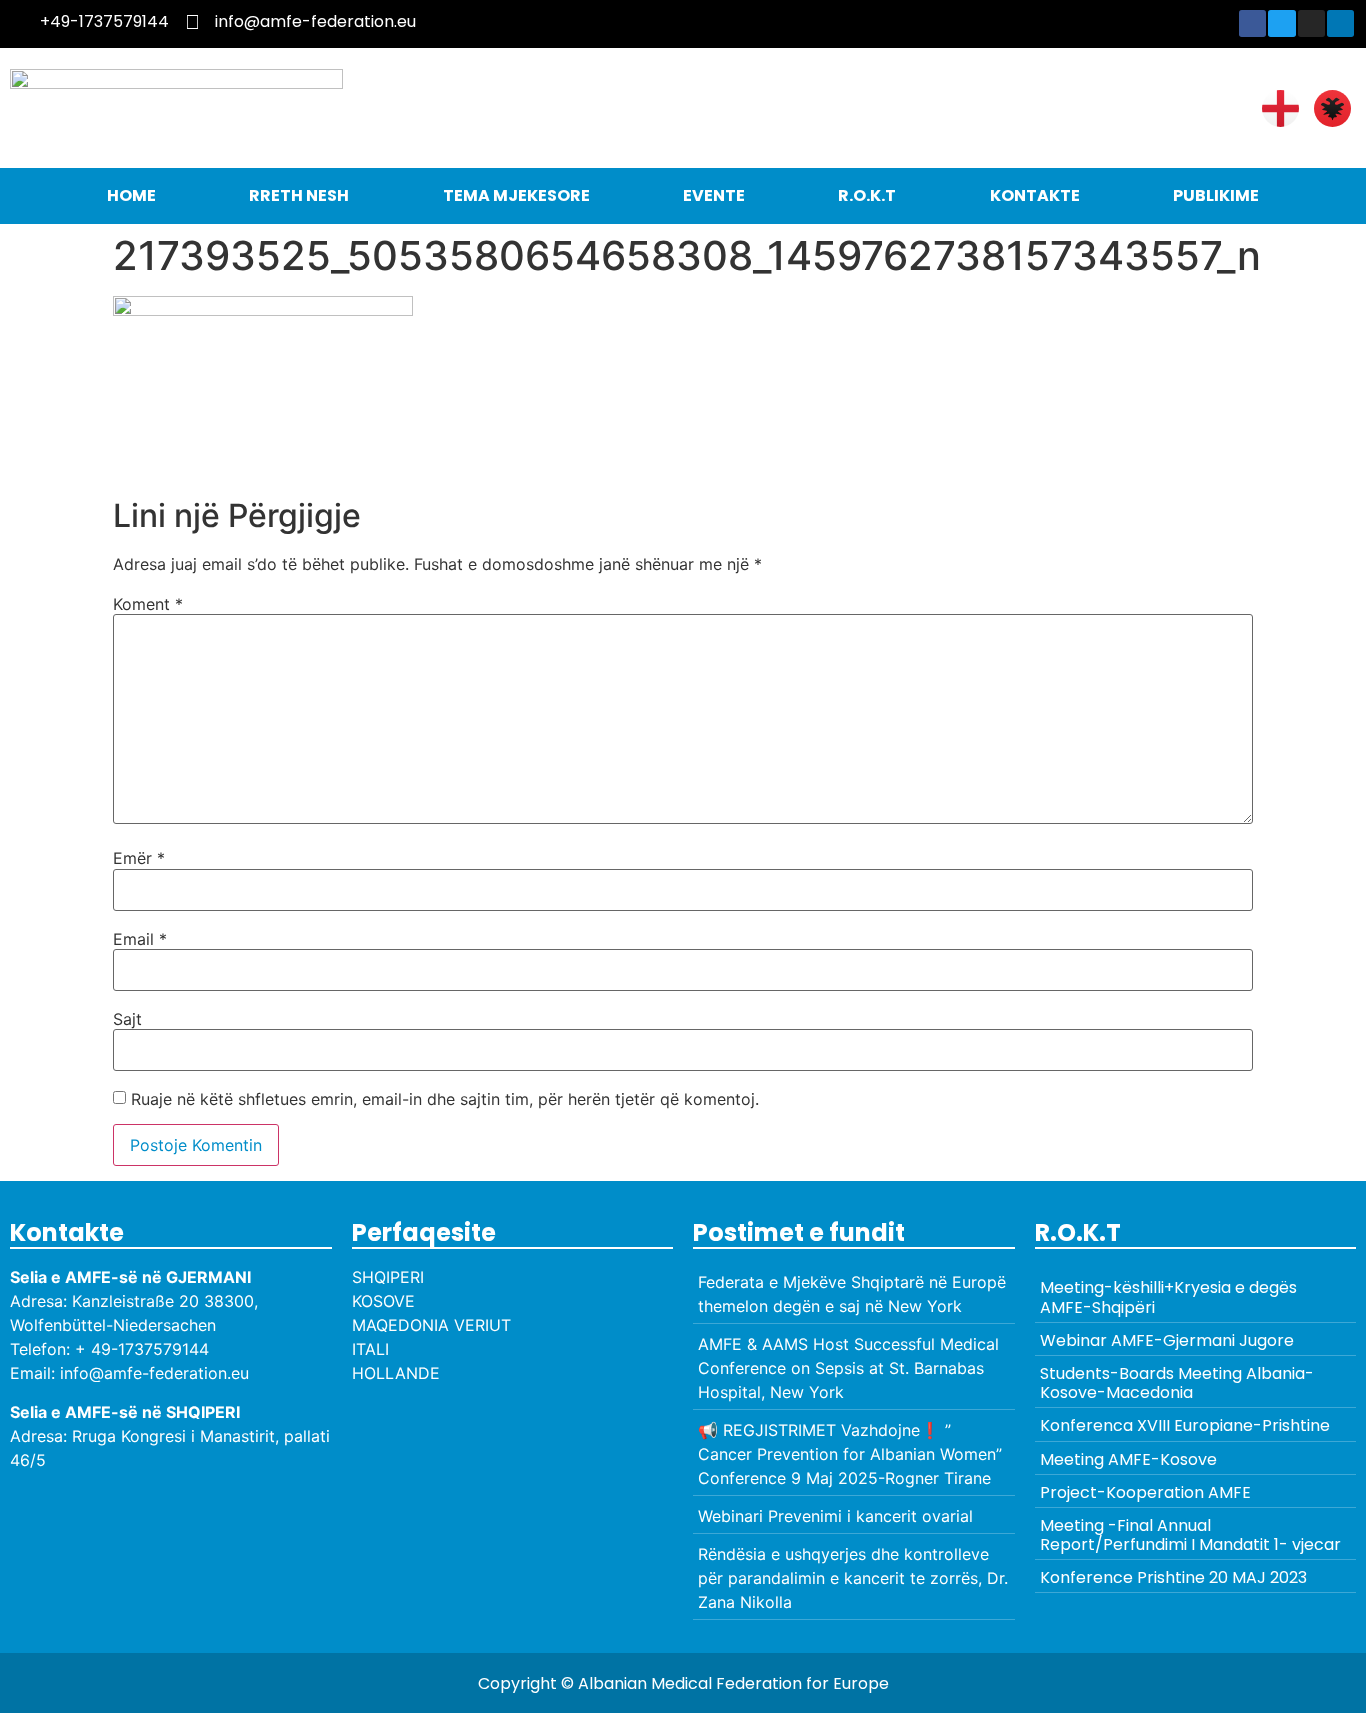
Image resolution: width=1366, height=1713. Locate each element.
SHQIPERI (388, 1277)
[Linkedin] (1340, 23)
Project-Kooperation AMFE (1145, 1492)
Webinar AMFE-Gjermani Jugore (1167, 1340)
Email (140, 939)
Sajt (127, 1019)
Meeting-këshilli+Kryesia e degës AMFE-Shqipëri (1168, 1297)
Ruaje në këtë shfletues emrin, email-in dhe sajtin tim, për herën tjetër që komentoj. (445, 1099)
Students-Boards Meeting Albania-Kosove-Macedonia (1177, 1383)
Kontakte (1035, 195)
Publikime (1216, 195)
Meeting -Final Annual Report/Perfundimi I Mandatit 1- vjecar (1190, 1535)
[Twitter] (1281, 23)
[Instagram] (1311, 23)
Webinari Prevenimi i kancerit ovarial (835, 1516)
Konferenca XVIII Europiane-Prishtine (1185, 1425)
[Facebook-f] (1252, 23)
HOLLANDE (396, 1373)
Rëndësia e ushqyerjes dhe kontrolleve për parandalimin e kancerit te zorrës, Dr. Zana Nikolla (853, 1578)
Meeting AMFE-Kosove (1128, 1459)
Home (131, 195)
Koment (148, 604)
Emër (139, 858)
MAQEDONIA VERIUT (431, 1325)
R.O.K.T (867, 195)
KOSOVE (383, 1301)
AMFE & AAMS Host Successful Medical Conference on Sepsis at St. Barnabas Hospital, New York (848, 1368)
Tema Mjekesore (516, 195)
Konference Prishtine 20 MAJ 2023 (1173, 1577)
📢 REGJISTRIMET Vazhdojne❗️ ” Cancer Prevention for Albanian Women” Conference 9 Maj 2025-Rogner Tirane (850, 1454)
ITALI (370, 1349)
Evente (714, 195)
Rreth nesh (299, 195)
